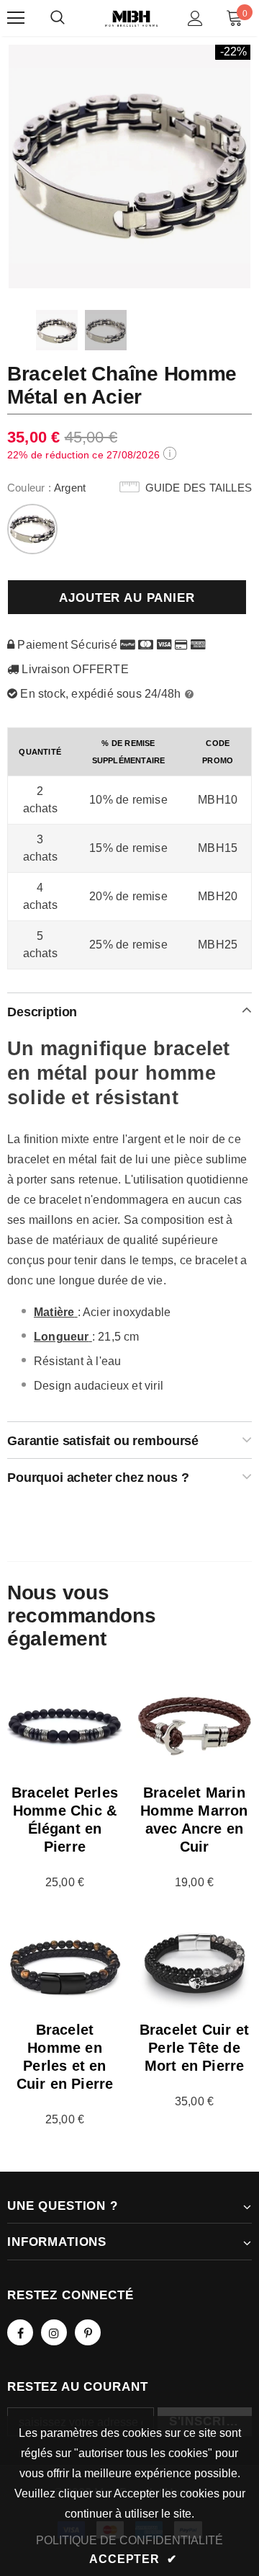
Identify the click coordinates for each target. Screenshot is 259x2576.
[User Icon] (195, 18)
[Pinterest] (88, 2332)
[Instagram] (54, 2332)
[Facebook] (20, 2332)
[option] (129, 166)
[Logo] (131, 18)
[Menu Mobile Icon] (16, 18)
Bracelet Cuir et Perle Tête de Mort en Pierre (194, 2048)
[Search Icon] (58, 18)
